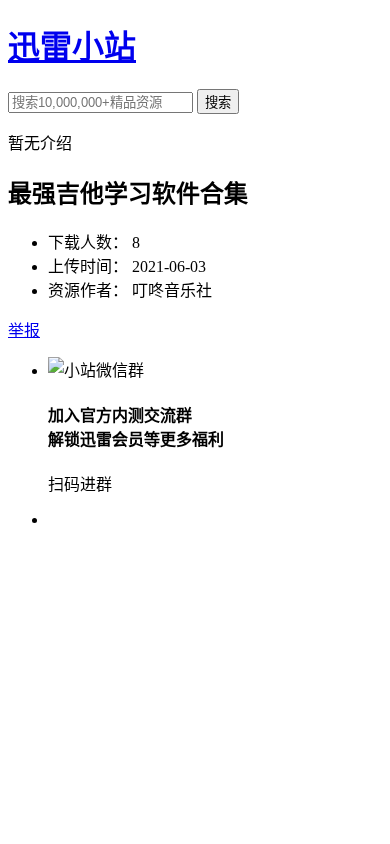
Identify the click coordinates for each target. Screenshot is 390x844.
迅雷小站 (72, 47)
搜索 (218, 102)
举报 (24, 330)
